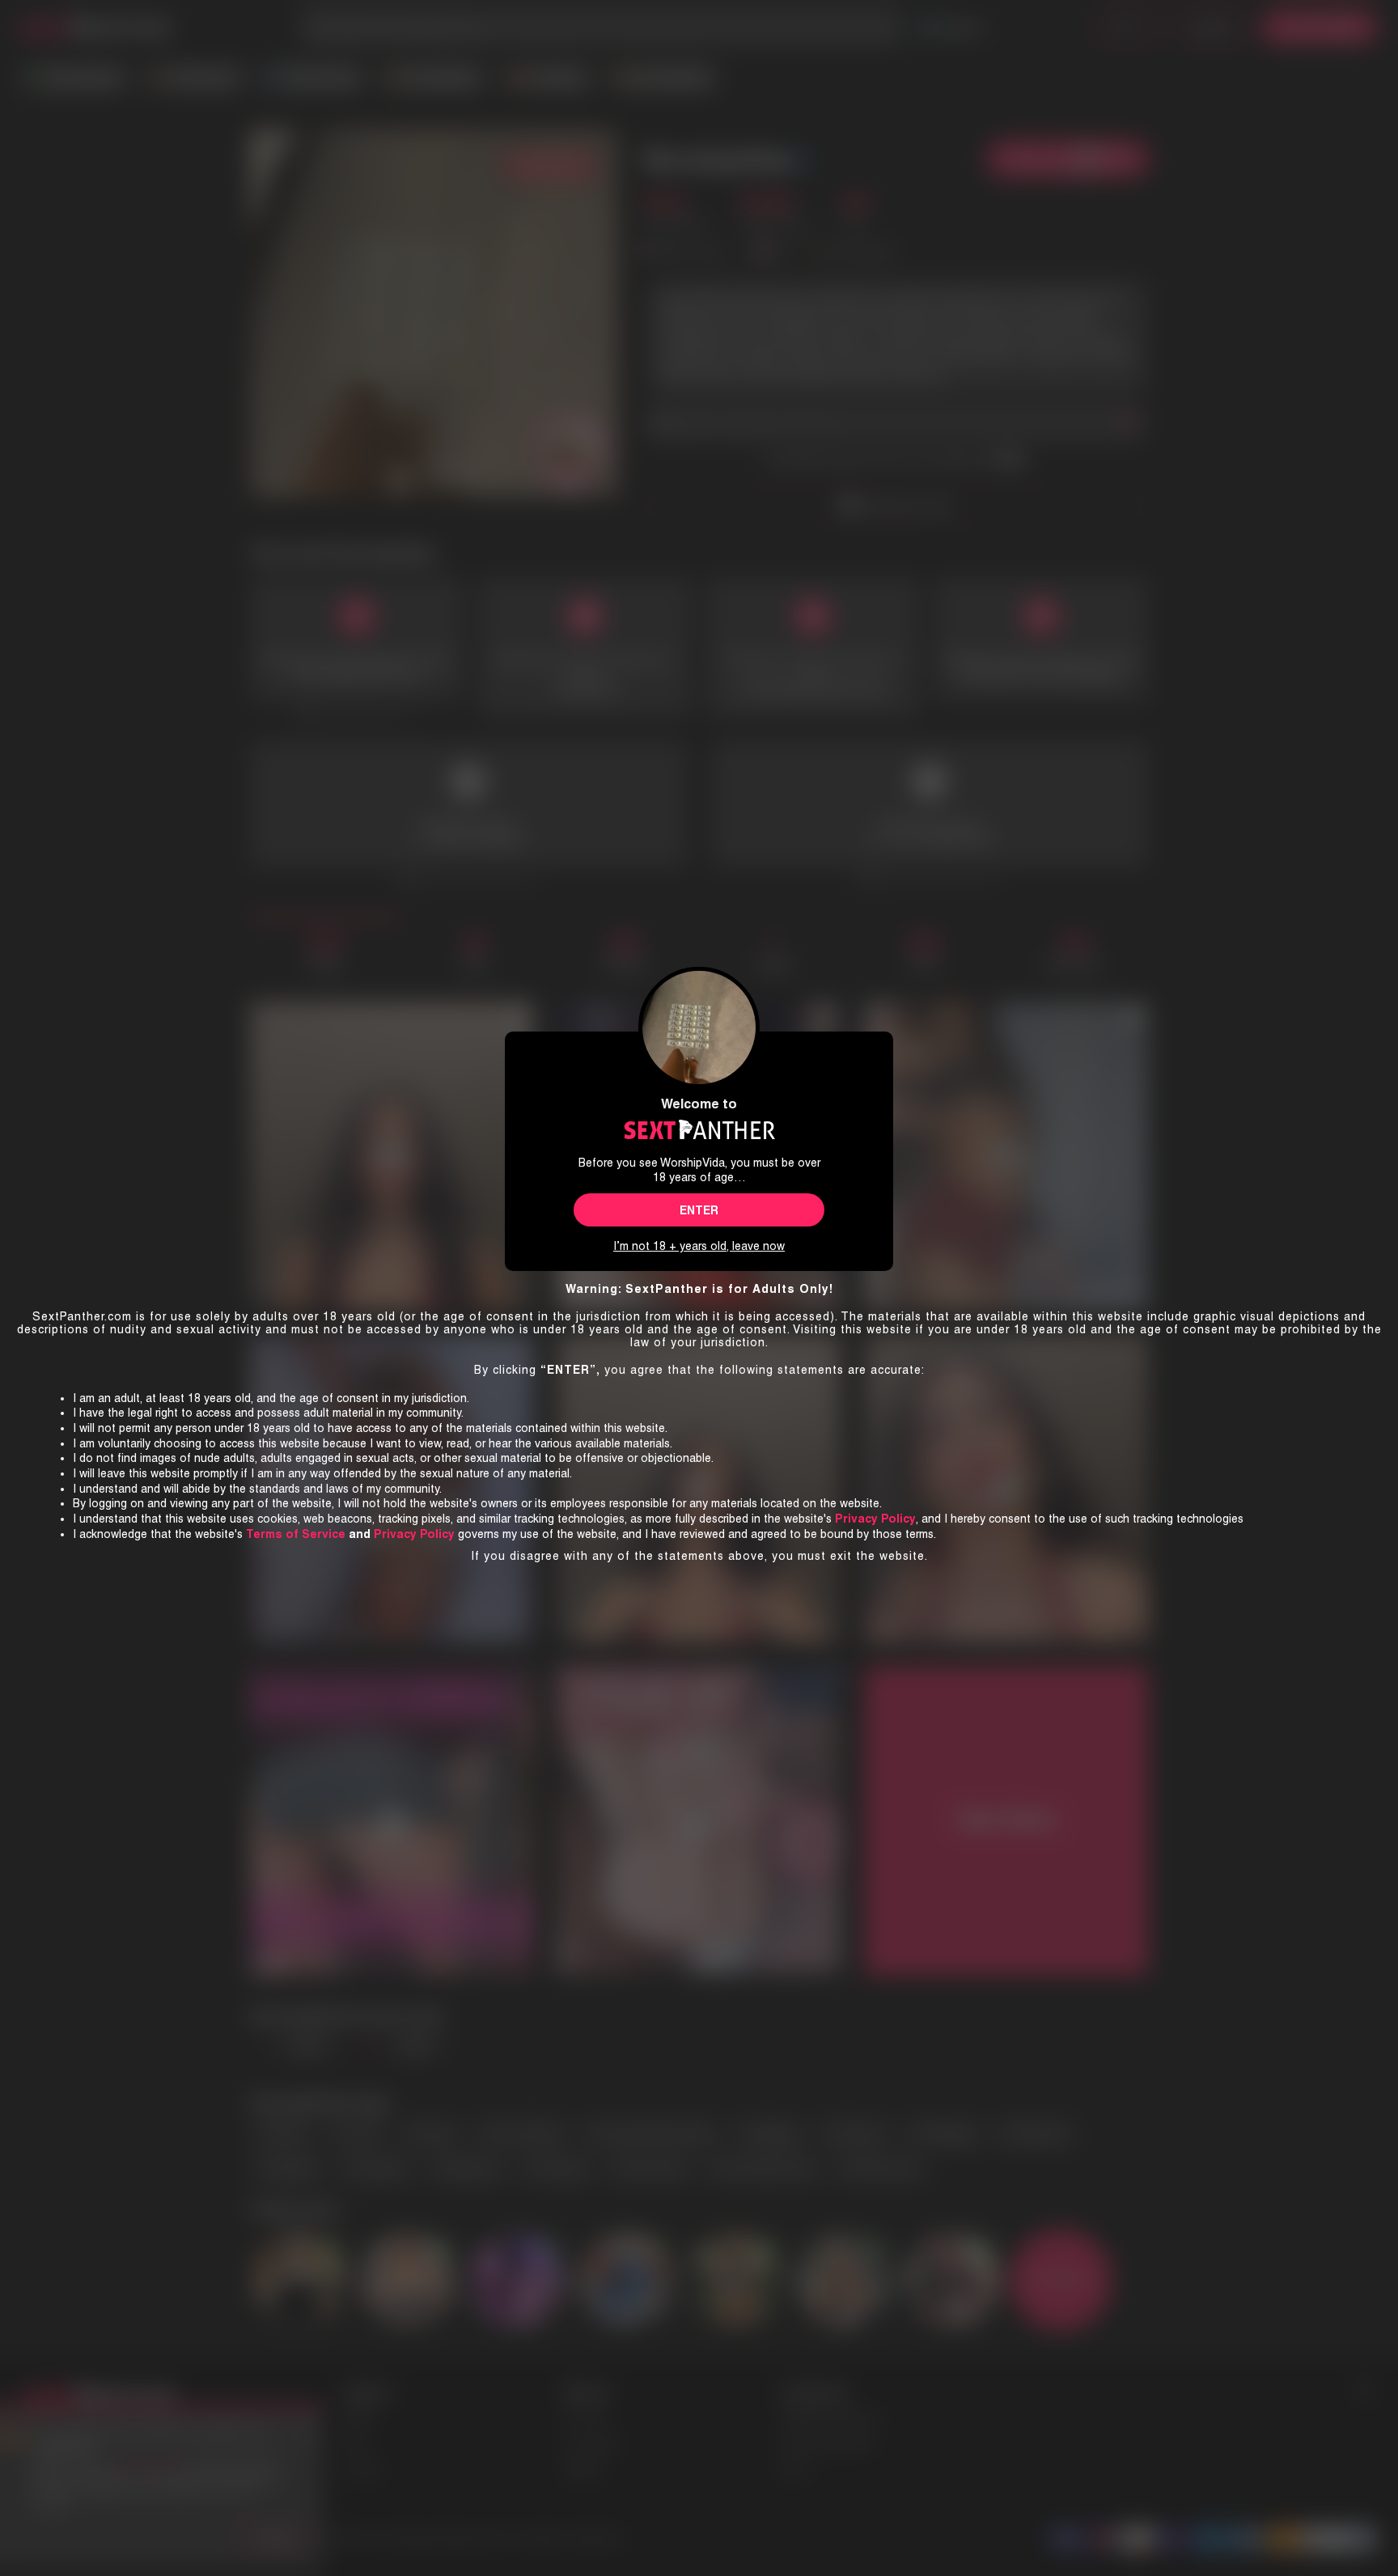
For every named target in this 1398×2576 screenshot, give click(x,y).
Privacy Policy (414, 1534)
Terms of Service (296, 1534)
